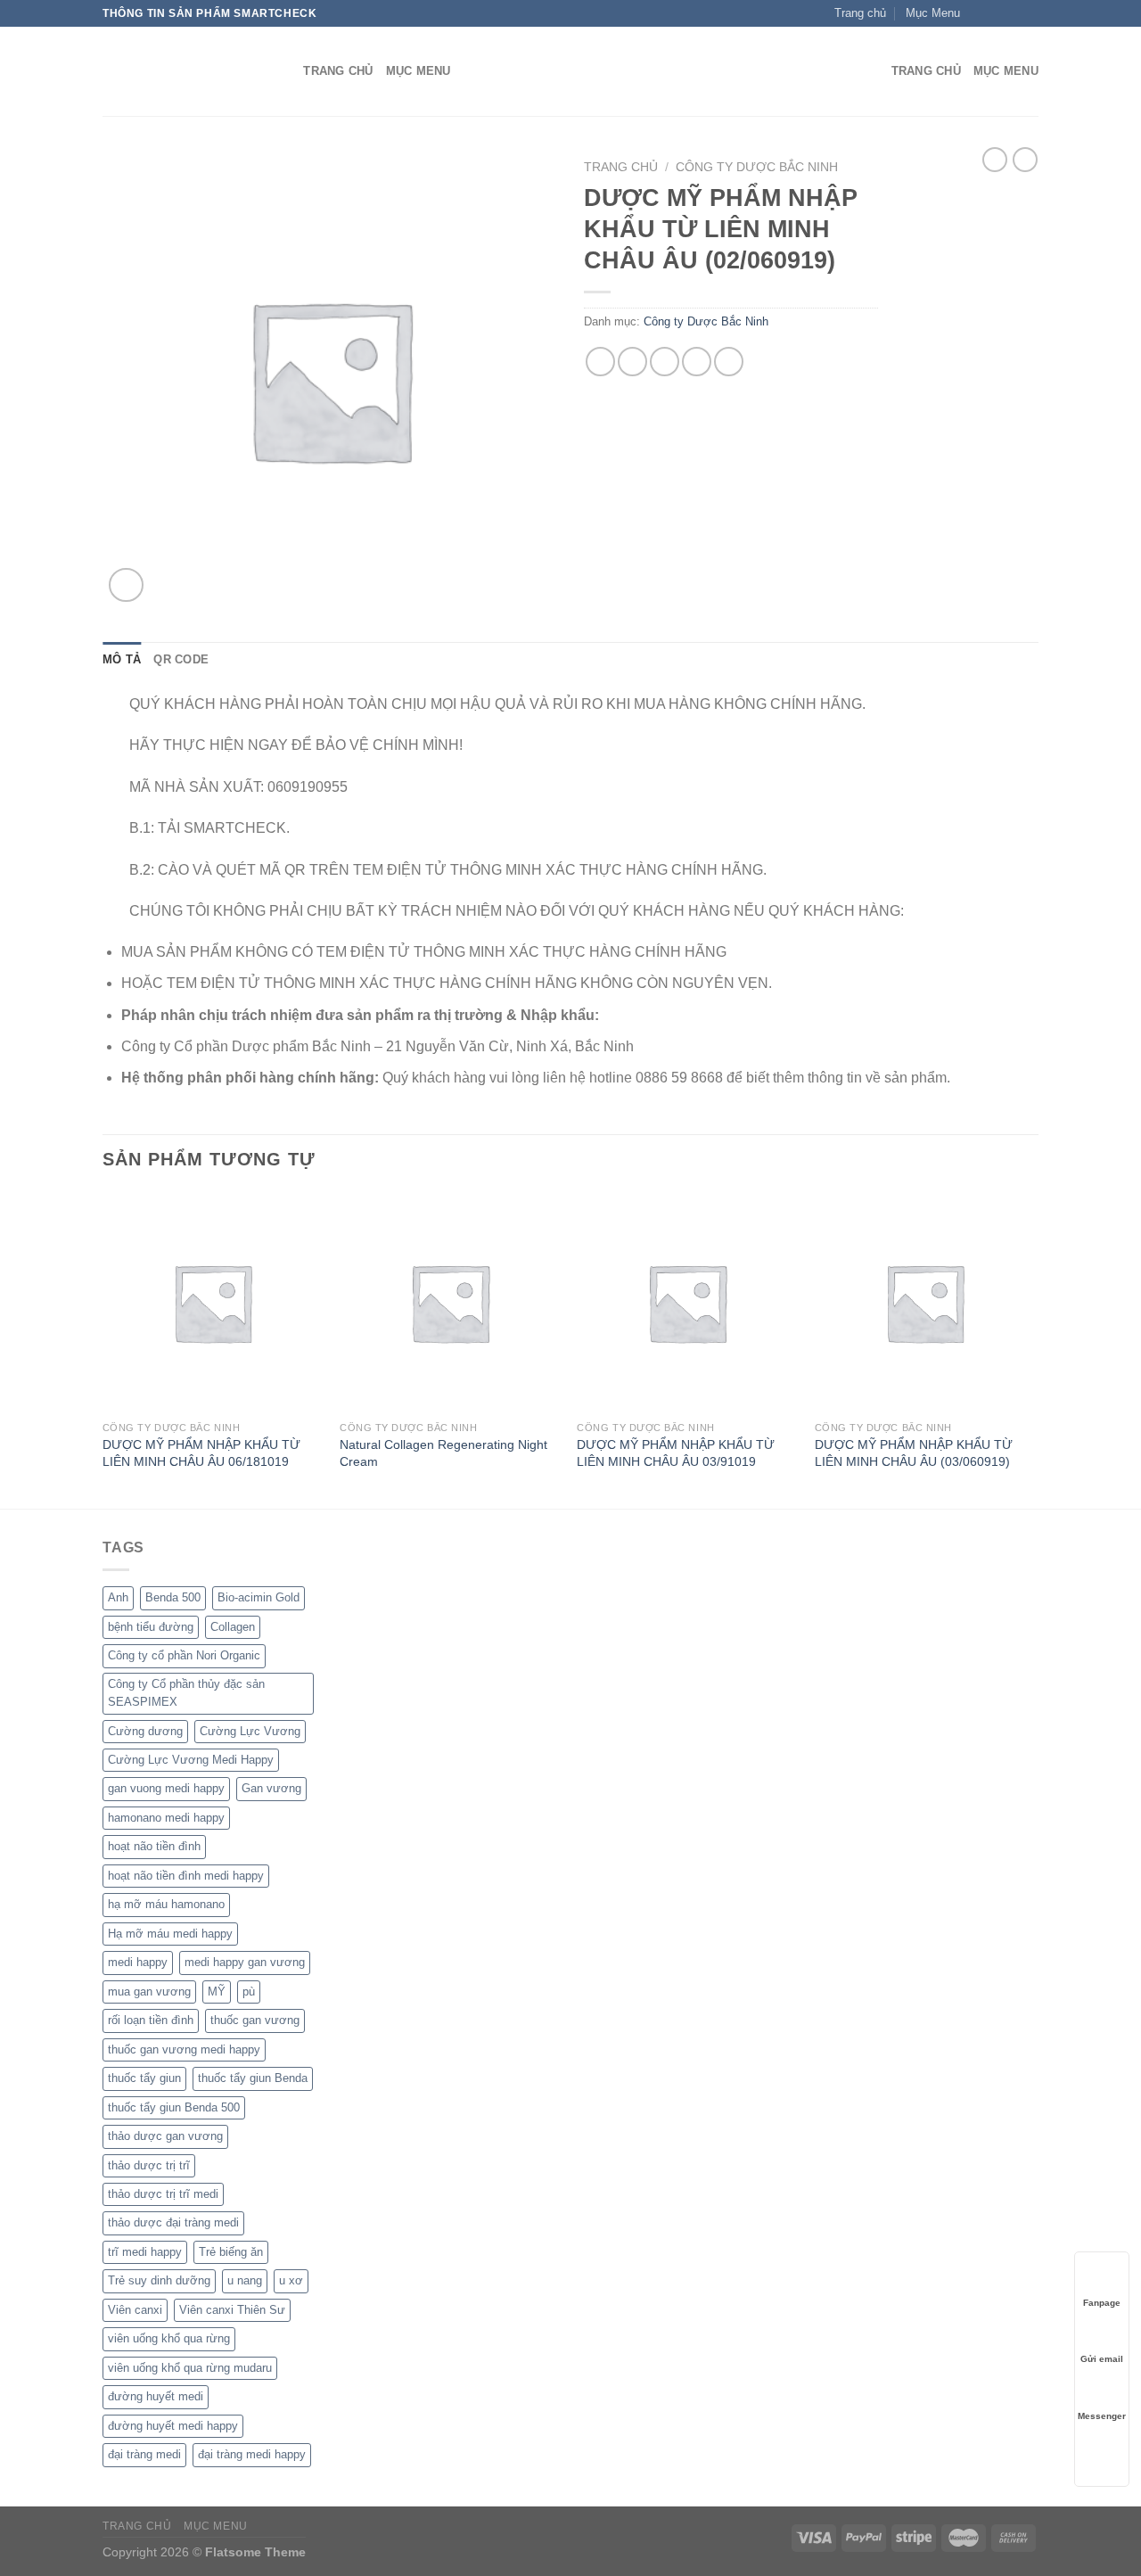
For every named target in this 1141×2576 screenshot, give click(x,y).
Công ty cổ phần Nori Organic (184, 1655)
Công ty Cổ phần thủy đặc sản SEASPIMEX (186, 1693)
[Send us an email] (1030, 13)
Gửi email (1102, 2359)
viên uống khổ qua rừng (169, 2338)
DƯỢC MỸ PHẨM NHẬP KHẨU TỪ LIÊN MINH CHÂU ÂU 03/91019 (676, 1453)
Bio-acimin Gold (259, 1597)
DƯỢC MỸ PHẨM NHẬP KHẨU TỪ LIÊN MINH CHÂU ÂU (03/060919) (914, 1453)
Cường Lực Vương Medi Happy (191, 1760)
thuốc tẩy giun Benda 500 (174, 2107)
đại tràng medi (144, 2454)
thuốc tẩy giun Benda (253, 2078)
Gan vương (271, 1788)
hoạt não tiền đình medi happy (186, 1876)
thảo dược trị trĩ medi (163, 2194)
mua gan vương (149, 1992)
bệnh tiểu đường (151, 1627)
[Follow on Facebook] (979, 13)
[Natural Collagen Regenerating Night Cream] (450, 1302)
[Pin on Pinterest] (697, 362)
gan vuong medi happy (166, 1788)
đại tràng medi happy (252, 2454)
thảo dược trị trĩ (149, 2165)
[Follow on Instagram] (996, 13)
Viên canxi (135, 2310)
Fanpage (1102, 2303)
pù (249, 1992)
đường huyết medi (156, 2396)
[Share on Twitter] (632, 362)
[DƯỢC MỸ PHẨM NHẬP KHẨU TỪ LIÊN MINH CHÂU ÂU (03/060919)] (925, 1302)
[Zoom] (126, 585)
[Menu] (867, 72)
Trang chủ (621, 167)
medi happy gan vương (245, 1962)
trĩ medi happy (145, 2252)
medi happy (138, 1962)
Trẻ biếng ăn (231, 2252)
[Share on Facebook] (600, 362)
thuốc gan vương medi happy (184, 2049)
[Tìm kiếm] (284, 71)
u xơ (291, 2280)
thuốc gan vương (255, 2020)
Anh (118, 1597)
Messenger (1102, 2416)
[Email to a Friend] (665, 362)
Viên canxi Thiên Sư (232, 2310)
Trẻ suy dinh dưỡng (159, 2280)
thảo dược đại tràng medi (173, 2222)
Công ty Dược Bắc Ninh (757, 167)
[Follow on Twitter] (1013, 13)
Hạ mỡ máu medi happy (170, 1934)
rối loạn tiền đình (151, 2020)
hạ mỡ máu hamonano (166, 1904)
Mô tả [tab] (122, 659)
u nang (245, 2280)
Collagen (233, 1627)
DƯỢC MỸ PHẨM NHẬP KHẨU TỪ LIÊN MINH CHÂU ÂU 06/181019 (201, 1453)
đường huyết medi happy (173, 2426)
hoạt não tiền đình (154, 1846)
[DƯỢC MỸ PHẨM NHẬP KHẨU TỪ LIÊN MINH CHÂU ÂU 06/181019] (213, 1302)
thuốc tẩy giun (144, 2078)
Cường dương (145, 1731)
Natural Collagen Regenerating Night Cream (443, 1453)
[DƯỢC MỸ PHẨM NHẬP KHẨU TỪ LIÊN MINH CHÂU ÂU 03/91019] (687, 1302)
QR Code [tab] (181, 659)
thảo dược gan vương (165, 2136)
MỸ (217, 1992)
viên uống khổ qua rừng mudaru (190, 2368)
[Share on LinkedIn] (729, 362)
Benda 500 (173, 1597)
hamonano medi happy (166, 1818)
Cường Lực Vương (250, 1731)
